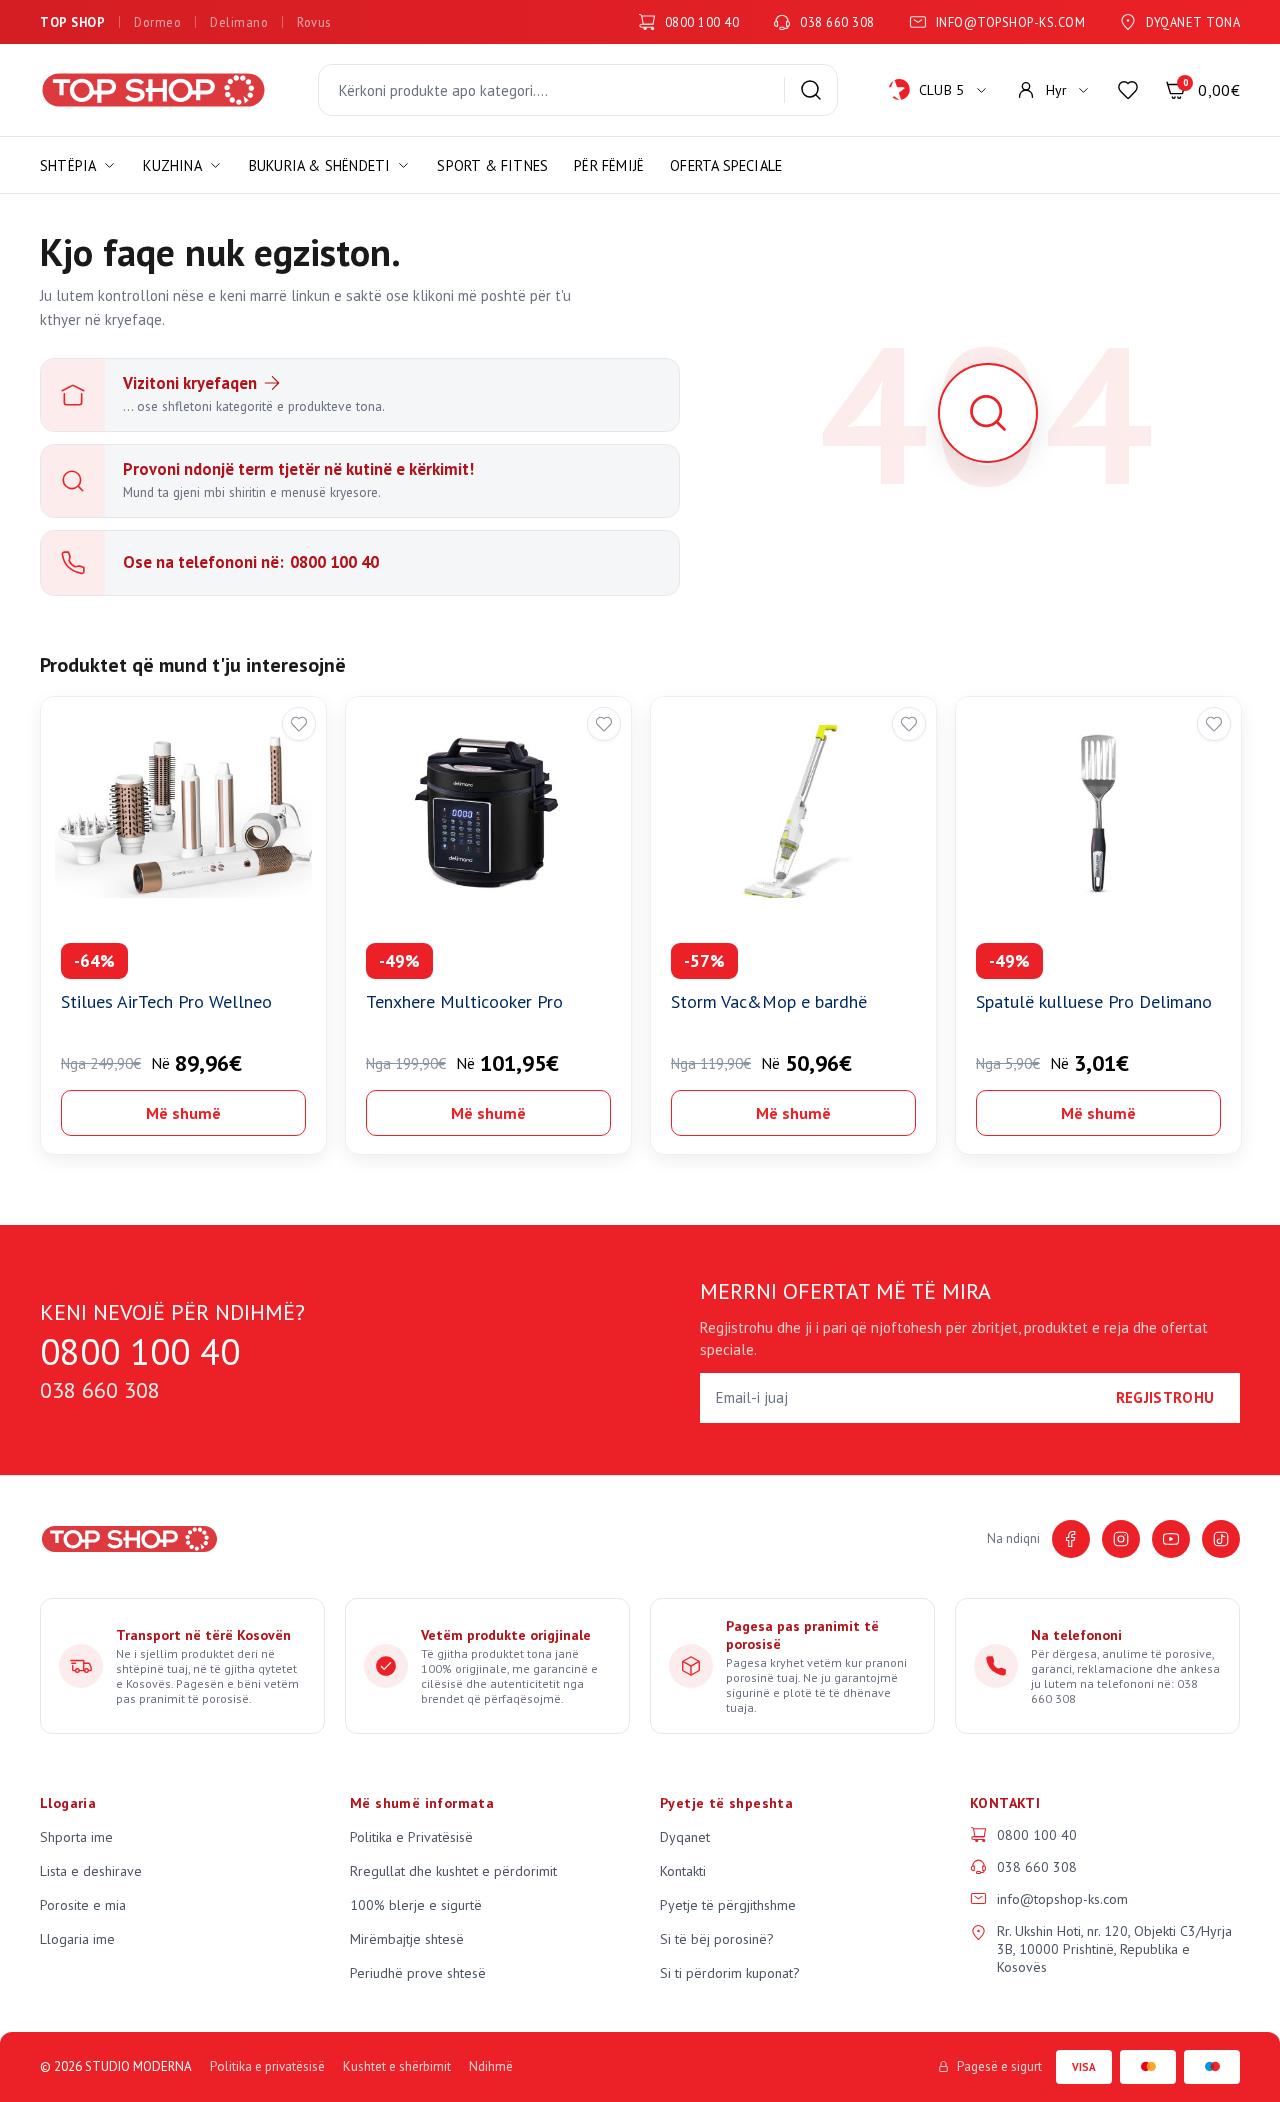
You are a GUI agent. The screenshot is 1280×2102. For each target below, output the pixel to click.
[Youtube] (1171, 1539)
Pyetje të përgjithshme (728, 1905)
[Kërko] (811, 90)
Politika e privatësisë (267, 2066)
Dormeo (157, 22)
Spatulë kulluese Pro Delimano (1094, 1001)
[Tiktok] (1221, 1539)
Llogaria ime (77, 1939)
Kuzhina (172, 165)
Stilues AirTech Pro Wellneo (166, 1001)
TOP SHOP (72, 22)
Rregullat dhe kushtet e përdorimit (453, 1871)
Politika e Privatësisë (411, 1837)
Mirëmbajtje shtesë (407, 1939)
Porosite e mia (83, 1905)
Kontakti (683, 1871)
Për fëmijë (609, 165)
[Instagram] (1121, 1539)
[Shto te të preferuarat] (299, 724)
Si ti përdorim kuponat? (730, 1973)
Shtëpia (68, 165)
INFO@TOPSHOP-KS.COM (1011, 22)
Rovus (314, 22)
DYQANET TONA (1193, 22)
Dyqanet (685, 1837)
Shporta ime (76, 1837)
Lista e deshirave (91, 1871)
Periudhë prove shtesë (418, 1973)
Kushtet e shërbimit (397, 2066)
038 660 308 (837, 22)
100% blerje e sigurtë (416, 1905)
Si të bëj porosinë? (717, 1939)
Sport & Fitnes (492, 165)
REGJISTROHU (1165, 1397)
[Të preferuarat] (1128, 90)
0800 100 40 (702, 22)
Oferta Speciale (726, 165)
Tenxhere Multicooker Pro (464, 1001)
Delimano (239, 22)
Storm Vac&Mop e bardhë (769, 1001)
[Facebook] (1071, 1539)
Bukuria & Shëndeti (320, 165)
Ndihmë (491, 2066)
